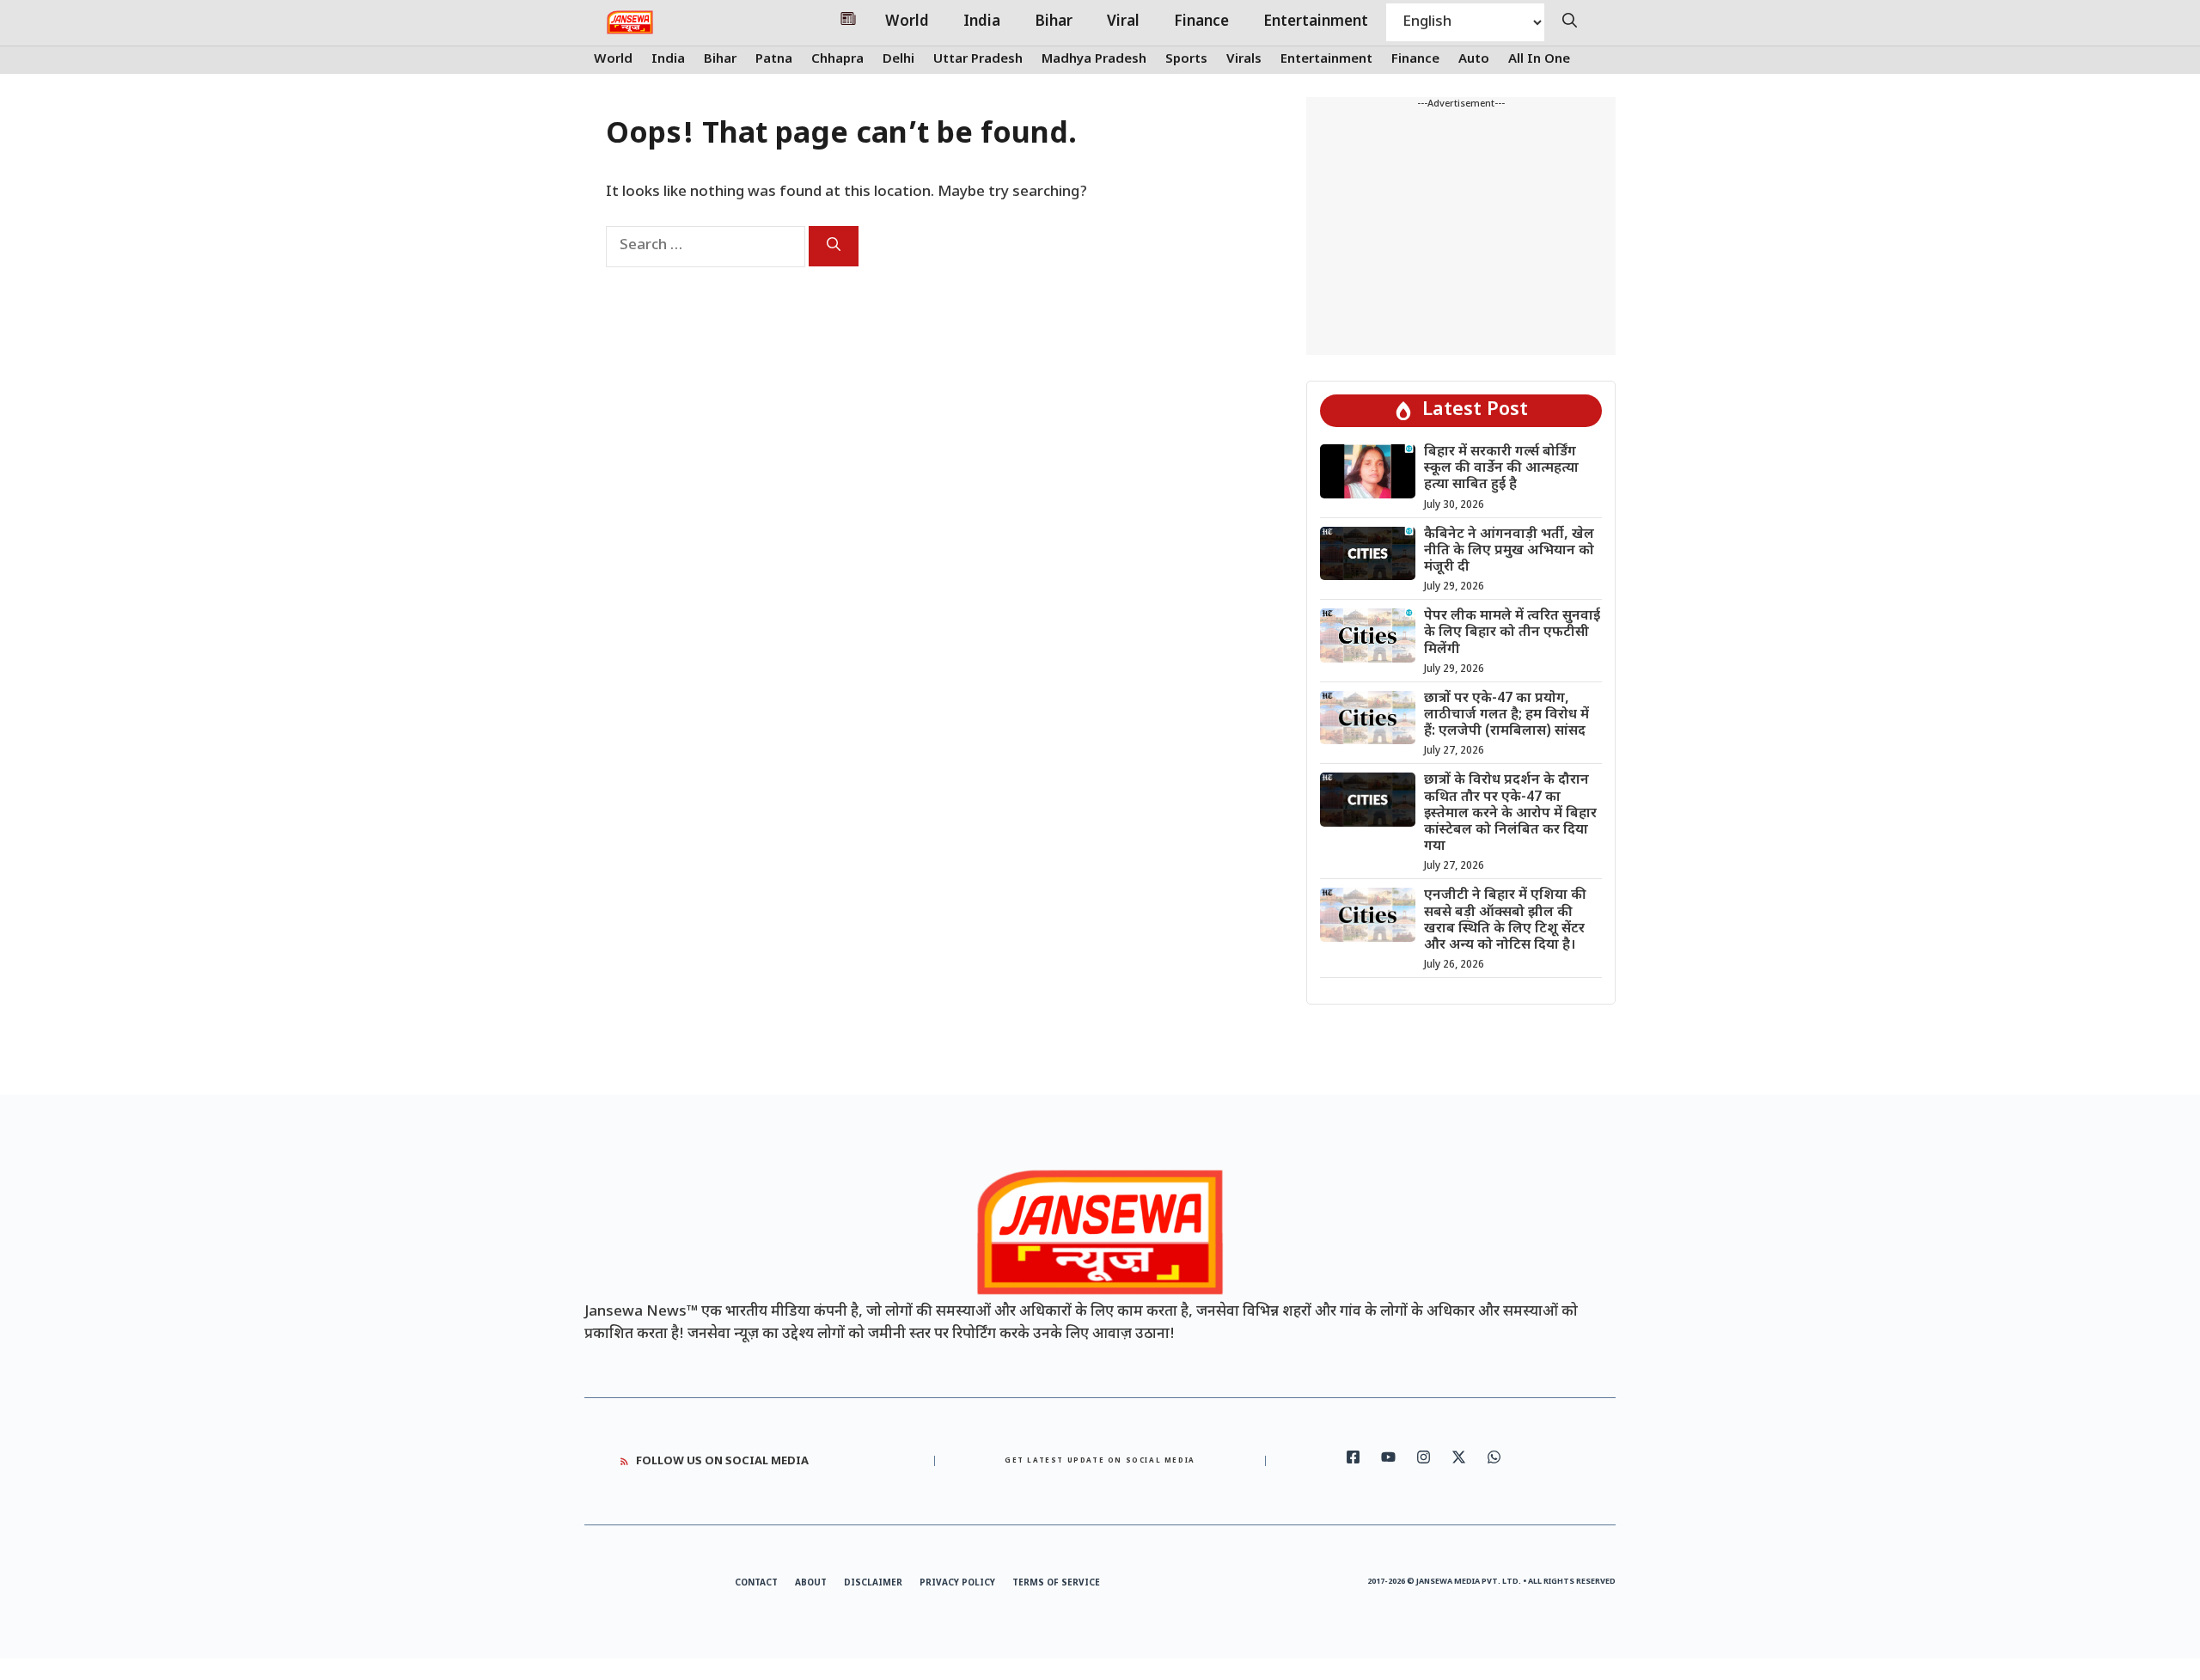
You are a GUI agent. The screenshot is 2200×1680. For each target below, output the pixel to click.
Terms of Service (1056, 1583)
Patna (774, 60)
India (982, 22)
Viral (1123, 22)
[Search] (834, 246)
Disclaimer (873, 1583)
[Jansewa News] (630, 22)
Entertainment (1316, 22)
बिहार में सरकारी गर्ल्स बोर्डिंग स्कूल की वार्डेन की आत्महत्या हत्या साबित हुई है (1501, 469)
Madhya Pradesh (1094, 60)
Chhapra (837, 60)
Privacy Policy (957, 1583)
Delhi (898, 60)
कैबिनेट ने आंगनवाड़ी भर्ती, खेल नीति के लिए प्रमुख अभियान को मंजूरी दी (1509, 551)
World (907, 22)
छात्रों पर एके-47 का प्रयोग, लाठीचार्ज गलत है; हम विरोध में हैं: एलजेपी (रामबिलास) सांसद (1506, 715)
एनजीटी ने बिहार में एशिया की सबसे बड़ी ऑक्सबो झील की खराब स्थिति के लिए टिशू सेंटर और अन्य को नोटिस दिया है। (1505, 921)
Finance (1201, 22)
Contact (756, 1583)
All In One (1539, 60)
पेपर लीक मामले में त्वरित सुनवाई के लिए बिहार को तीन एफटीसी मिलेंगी (1512, 633)
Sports (1186, 60)
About (811, 1583)
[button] (1570, 22)
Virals (1244, 60)
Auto (1474, 60)
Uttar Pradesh (978, 60)
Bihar (1054, 22)
